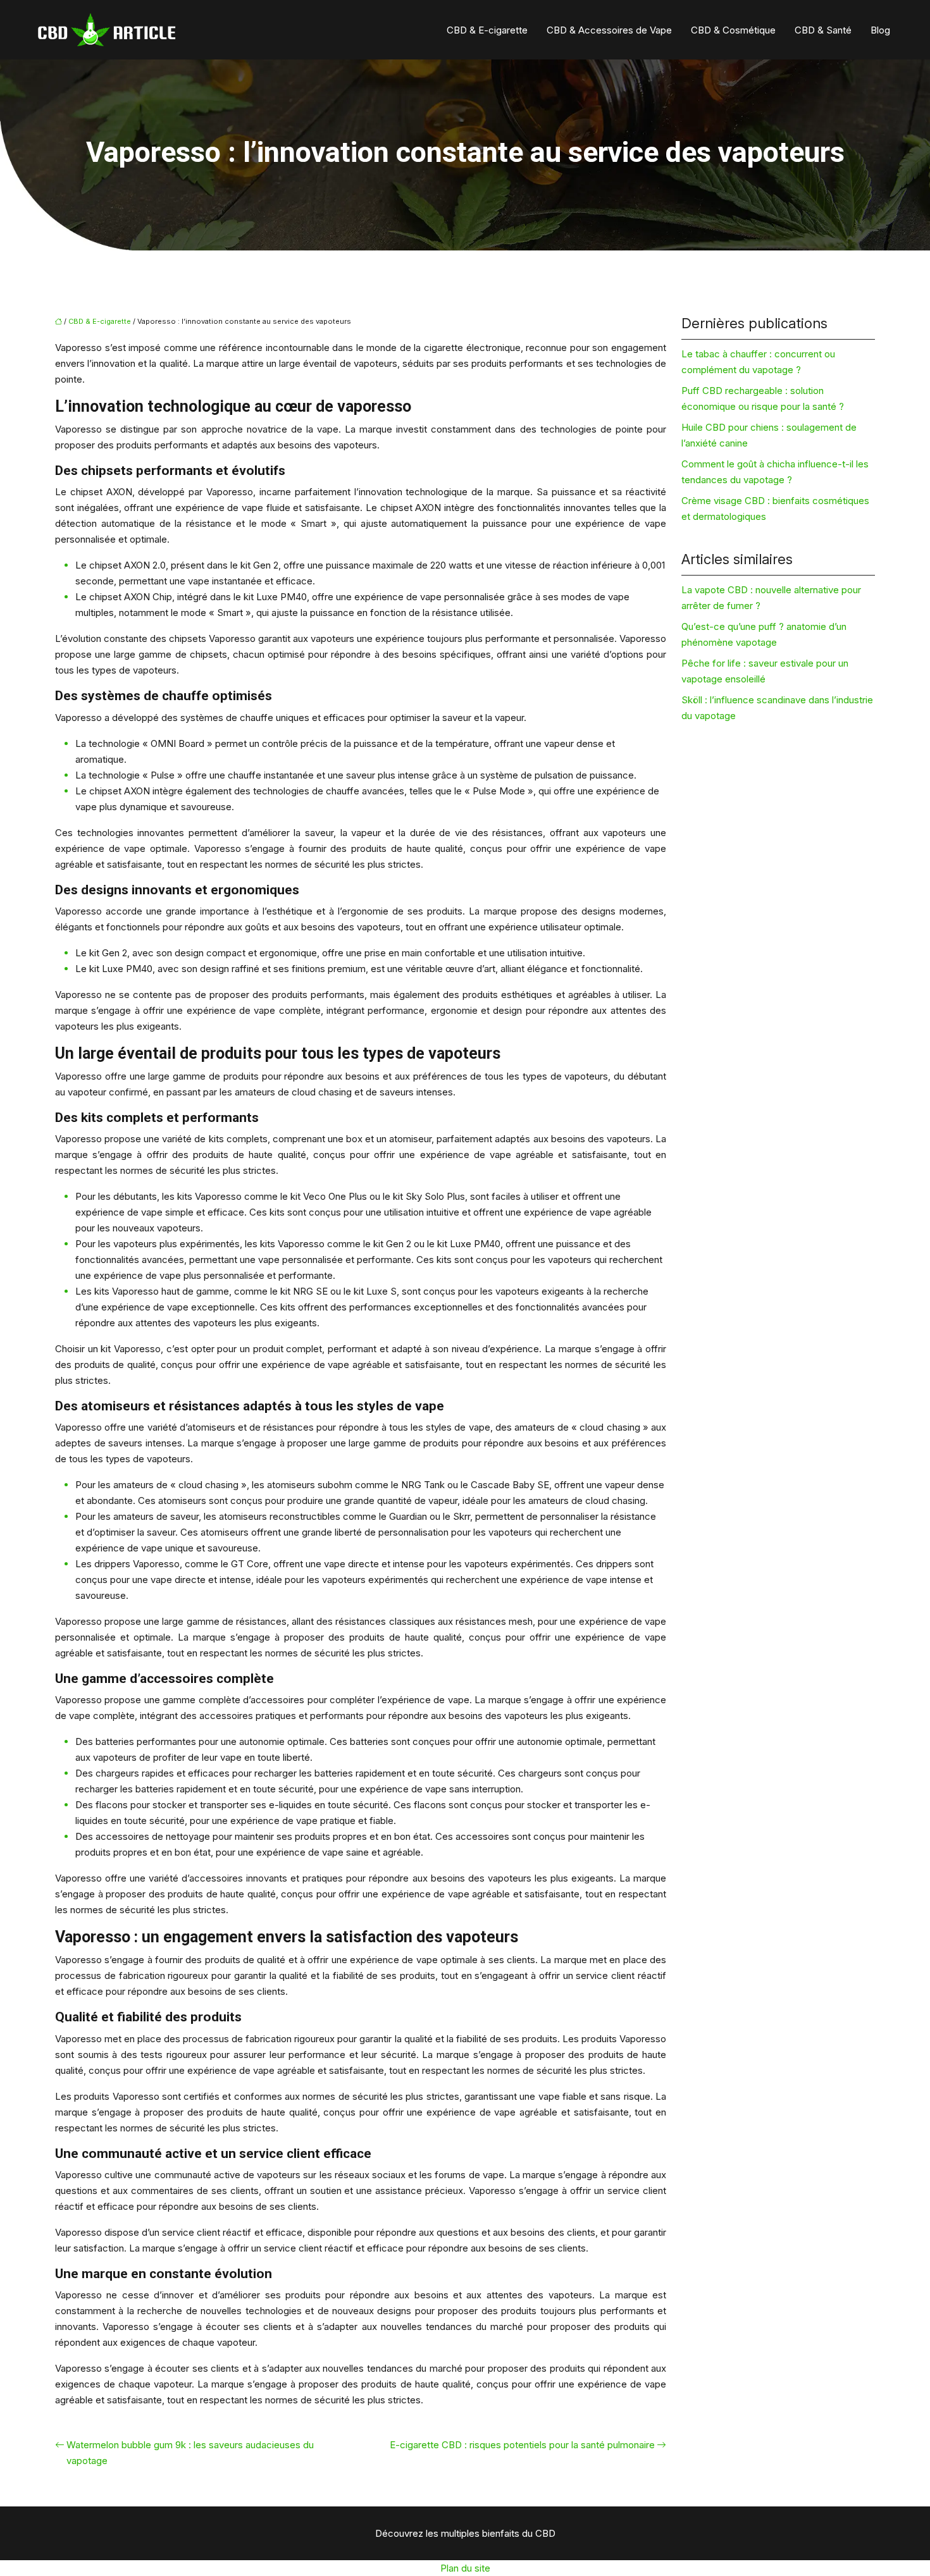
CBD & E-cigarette (487, 30)
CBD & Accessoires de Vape (609, 30)
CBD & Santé (823, 30)
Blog (880, 30)
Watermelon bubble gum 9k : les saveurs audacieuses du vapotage (190, 2453)
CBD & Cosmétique (733, 30)
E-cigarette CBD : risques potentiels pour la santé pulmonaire (522, 2445)
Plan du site (465, 2568)
